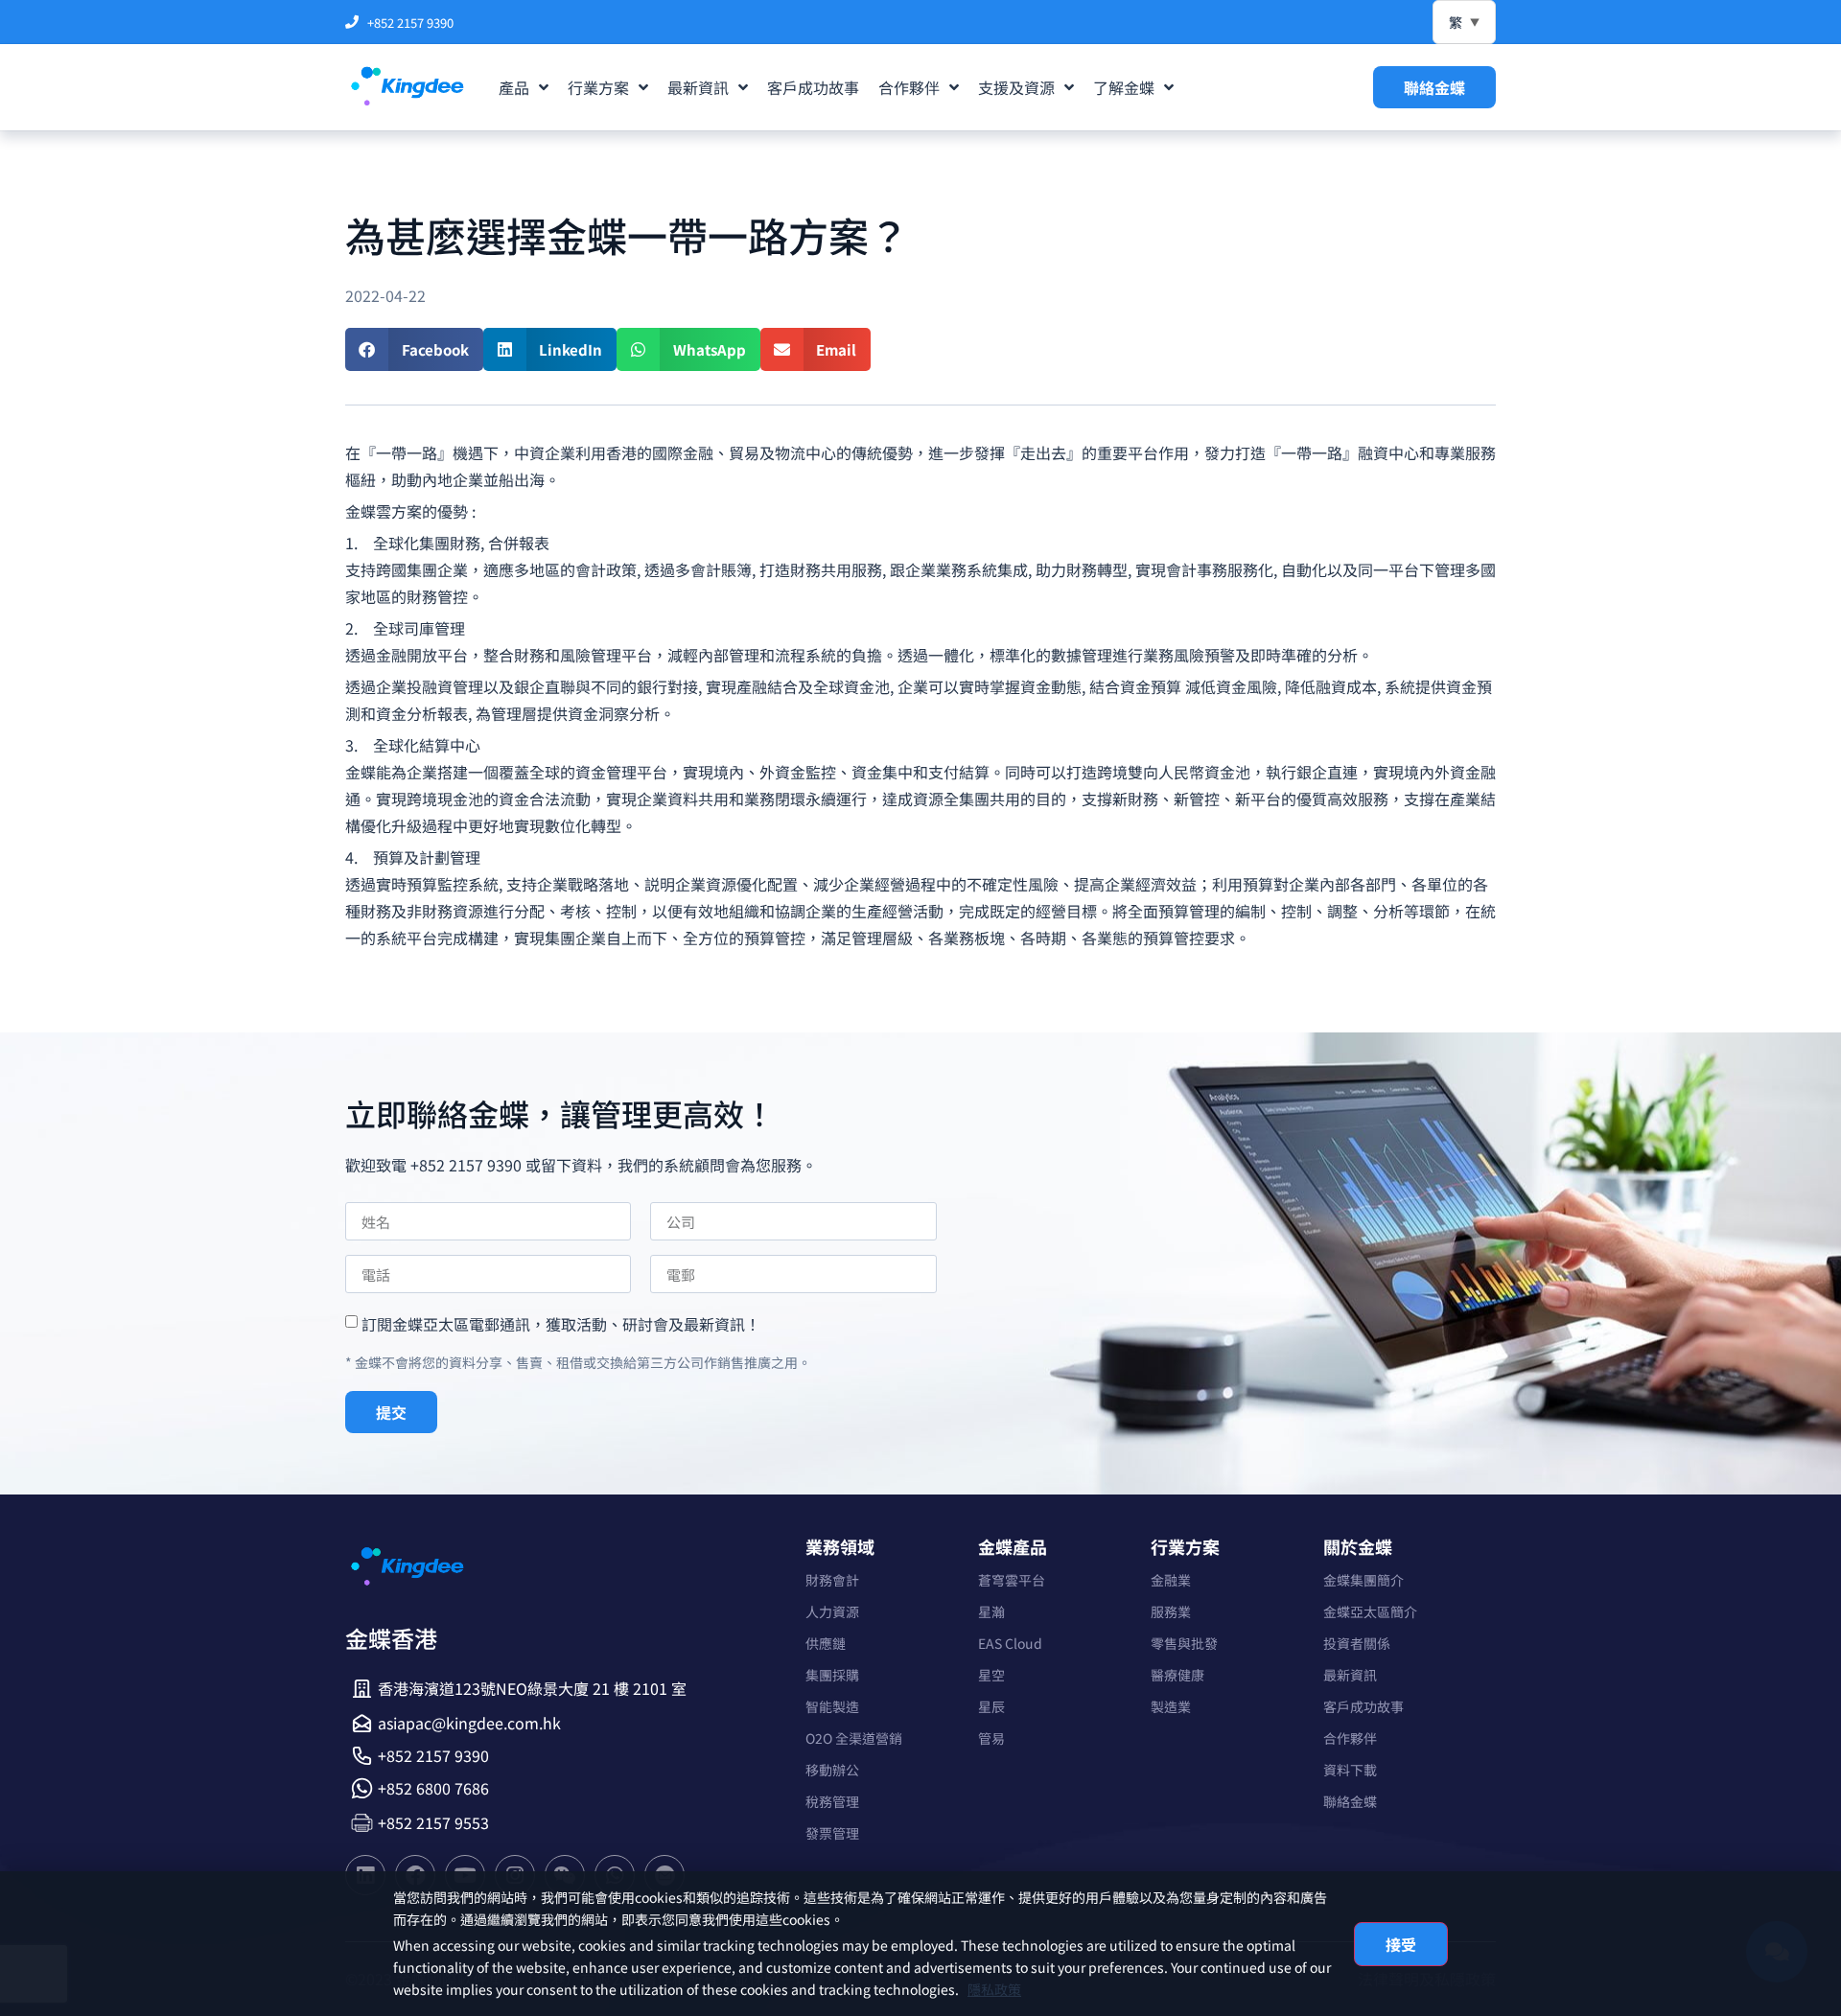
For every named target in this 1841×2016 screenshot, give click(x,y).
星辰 (991, 1706)
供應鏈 (826, 1643)
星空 (991, 1675)
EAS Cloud (1010, 1643)
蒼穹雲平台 (1012, 1580)
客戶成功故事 (1363, 1706)
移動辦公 (832, 1770)
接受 (1401, 1944)
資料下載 (1350, 1770)
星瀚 (991, 1611)
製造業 (1171, 1706)
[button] (414, 349)
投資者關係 (1357, 1643)
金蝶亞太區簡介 (1370, 1611)
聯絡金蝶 (1350, 1801)
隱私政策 (994, 1989)
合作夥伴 (1350, 1738)
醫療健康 (1177, 1675)
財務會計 (832, 1580)
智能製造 (832, 1706)
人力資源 (832, 1611)
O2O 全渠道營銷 (854, 1738)
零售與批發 (1184, 1643)
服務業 (1171, 1611)
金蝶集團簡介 (1363, 1580)
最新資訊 (1350, 1675)
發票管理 (832, 1833)
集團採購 (832, 1675)
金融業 (1171, 1580)
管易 (991, 1738)
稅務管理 (832, 1801)
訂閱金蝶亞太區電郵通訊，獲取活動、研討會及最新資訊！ (561, 1324)
